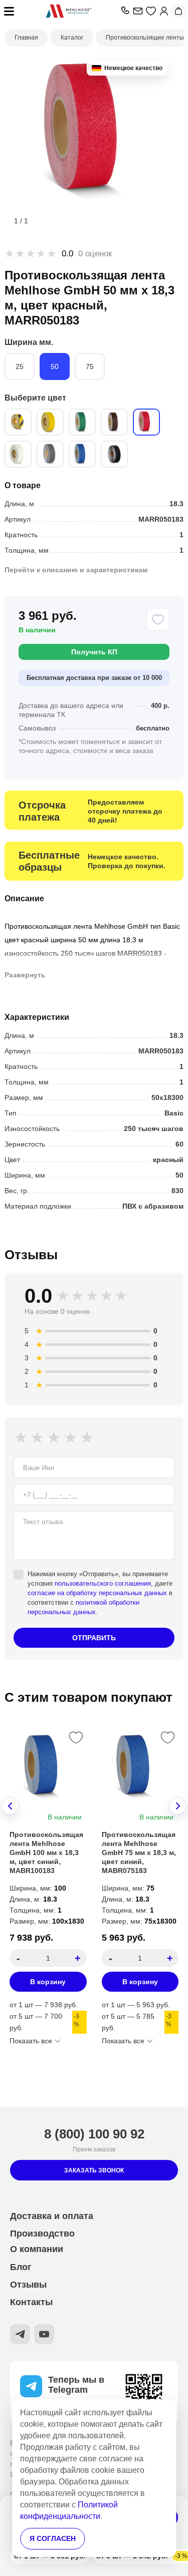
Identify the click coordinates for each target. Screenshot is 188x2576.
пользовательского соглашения (103, 1583)
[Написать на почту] (138, 11)
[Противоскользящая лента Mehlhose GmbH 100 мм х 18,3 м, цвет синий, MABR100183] (48, 1766)
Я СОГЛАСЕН (53, 2538)
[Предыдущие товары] (10, 1806)
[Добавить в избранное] (158, 619)
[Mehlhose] (68, 11)
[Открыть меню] (9, 11)
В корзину (48, 1982)
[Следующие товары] (178, 1806)
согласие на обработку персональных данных (97, 1593)
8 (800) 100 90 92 (94, 2134)
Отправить (94, 1638)
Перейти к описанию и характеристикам (76, 570)
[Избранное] (151, 11)
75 (90, 366)
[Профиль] (164, 11)
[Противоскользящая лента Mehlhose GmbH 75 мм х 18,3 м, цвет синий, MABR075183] (140, 1766)
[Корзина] (178, 11)
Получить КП (94, 652)
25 (20, 366)
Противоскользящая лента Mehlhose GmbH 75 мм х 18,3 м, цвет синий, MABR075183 (139, 1853)
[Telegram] (20, 2334)
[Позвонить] (125, 11)
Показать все (31, 2041)
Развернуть (25, 975)
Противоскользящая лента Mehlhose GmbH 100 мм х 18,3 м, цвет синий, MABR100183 (46, 1853)
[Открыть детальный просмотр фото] (94, 132)
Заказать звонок (94, 2170)
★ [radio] (22, 1437)
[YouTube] (44, 2334)
